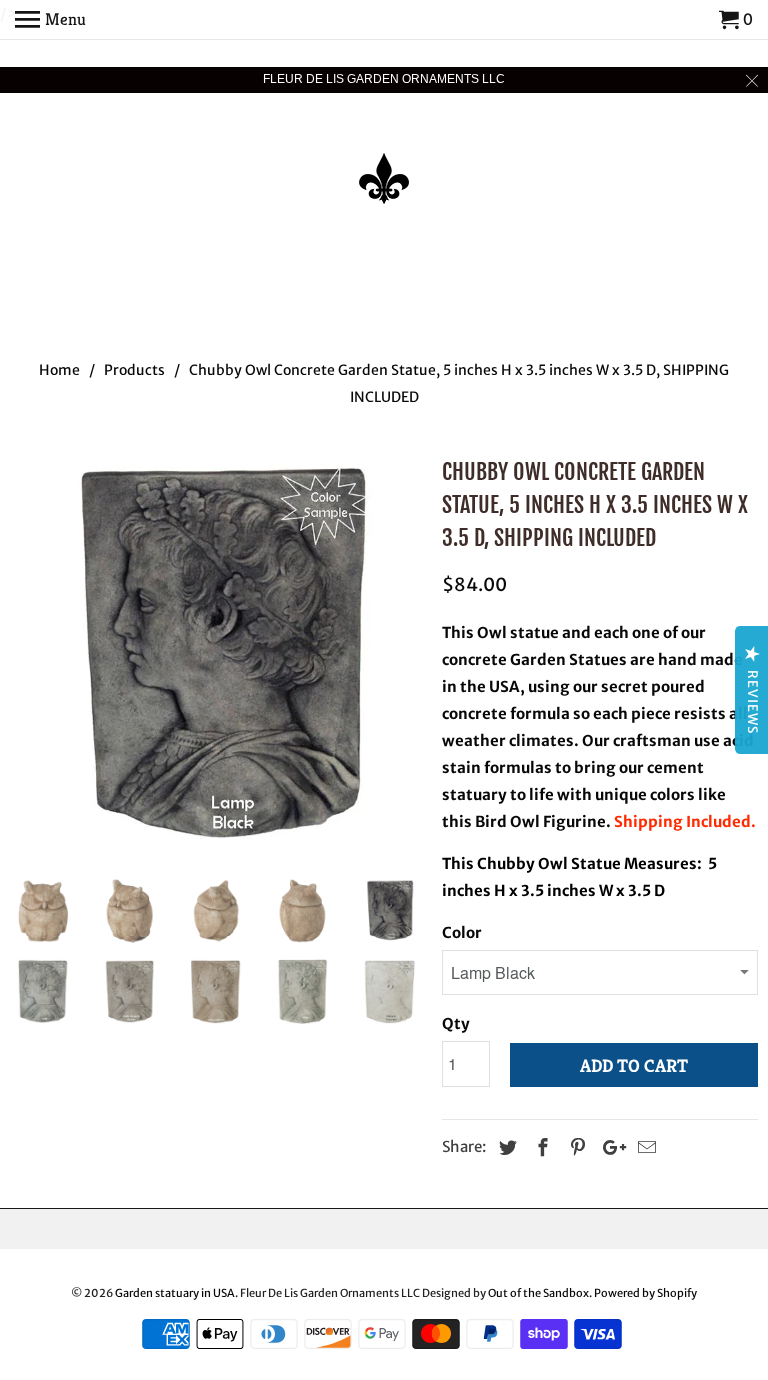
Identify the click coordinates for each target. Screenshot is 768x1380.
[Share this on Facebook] (540, 1147)
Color (462, 932)
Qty (456, 1023)
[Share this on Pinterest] (575, 1147)
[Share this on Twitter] (505, 1147)
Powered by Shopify (645, 1293)
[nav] (50, 20)
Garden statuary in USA (175, 1293)
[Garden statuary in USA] (384, 165)
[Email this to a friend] (644, 1147)
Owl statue (518, 632)
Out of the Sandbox (538, 1293)
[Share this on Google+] (609, 1147)
